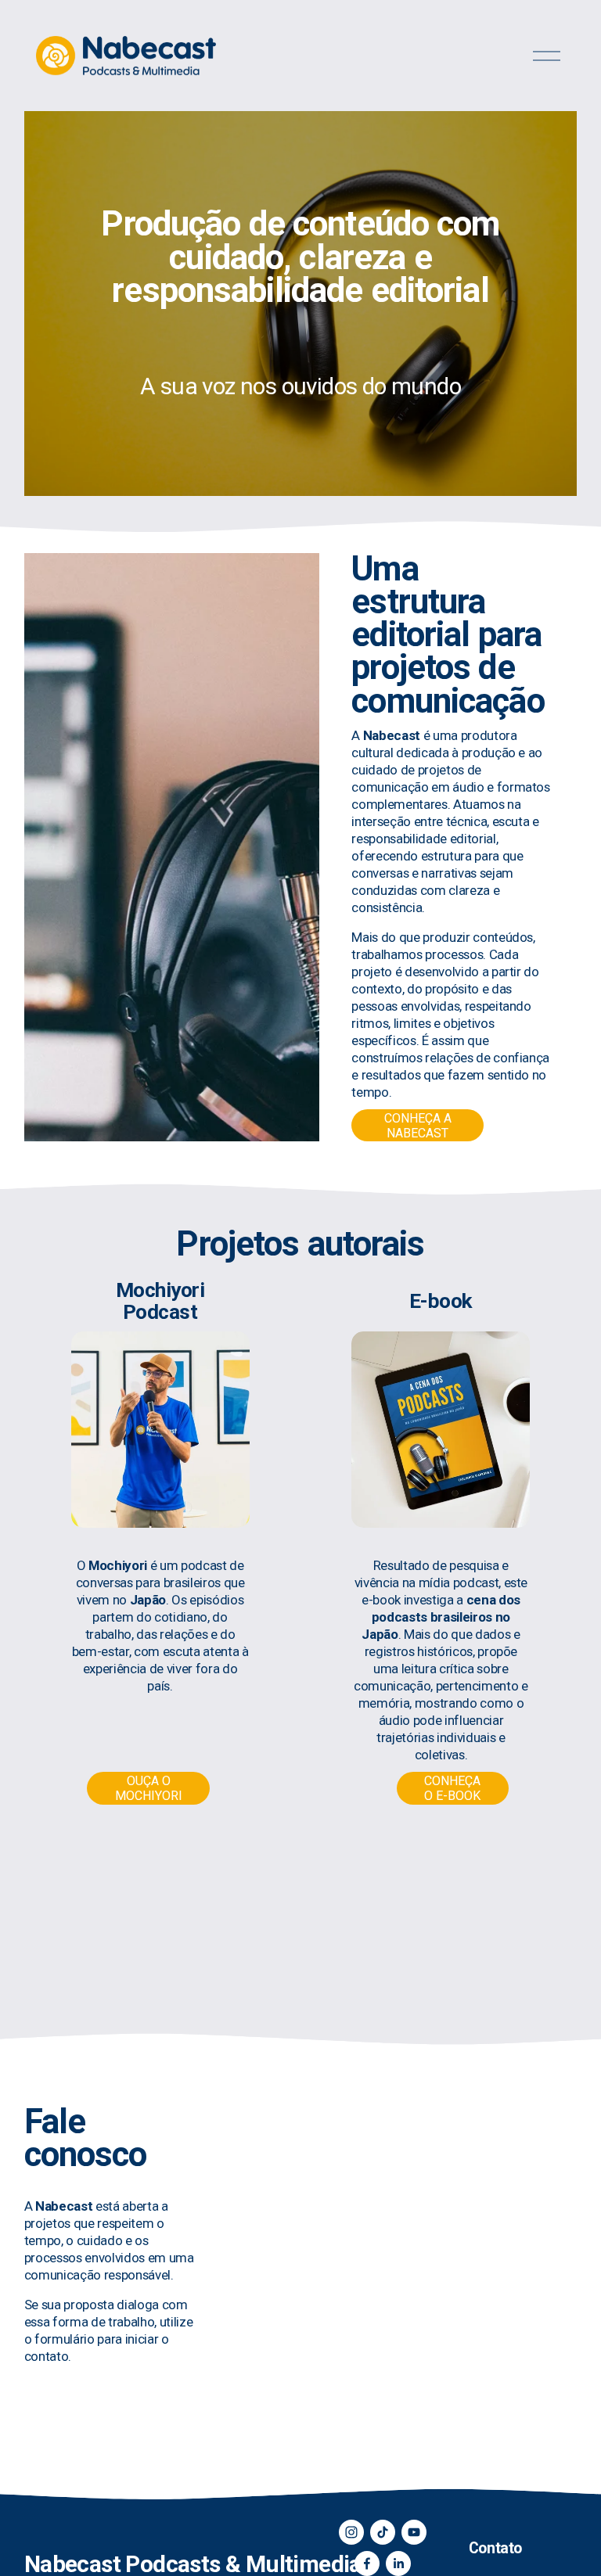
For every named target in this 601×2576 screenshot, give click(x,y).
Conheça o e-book (452, 1788)
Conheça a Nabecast (418, 1126)
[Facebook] (367, 2563)
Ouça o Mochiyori (149, 1788)
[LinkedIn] (398, 2563)
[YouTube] (414, 2532)
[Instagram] (351, 2532)
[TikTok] (383, 2532)
